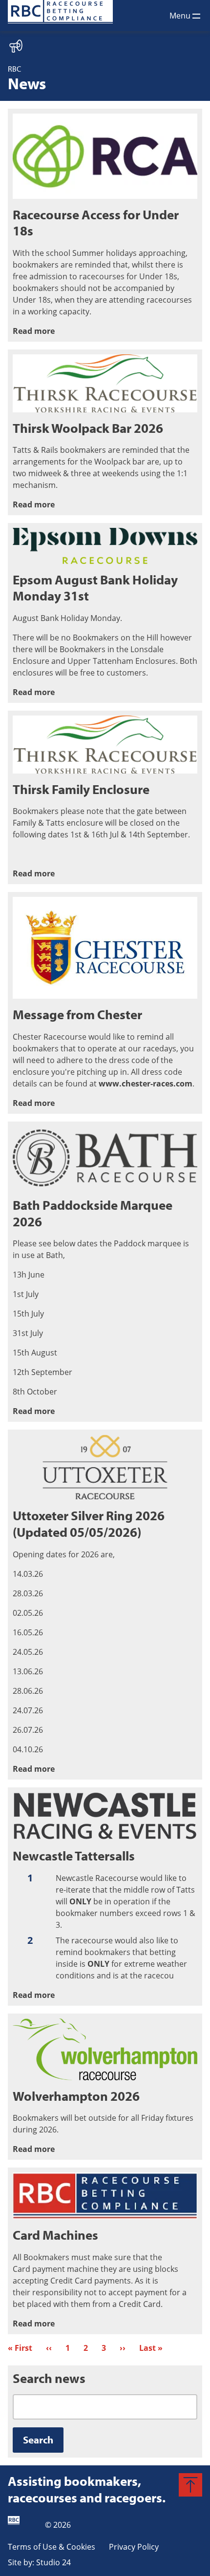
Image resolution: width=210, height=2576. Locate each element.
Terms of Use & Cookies (52, 2547)
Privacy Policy (134, 2547)
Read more (34, 331)
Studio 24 (53, 2562)
